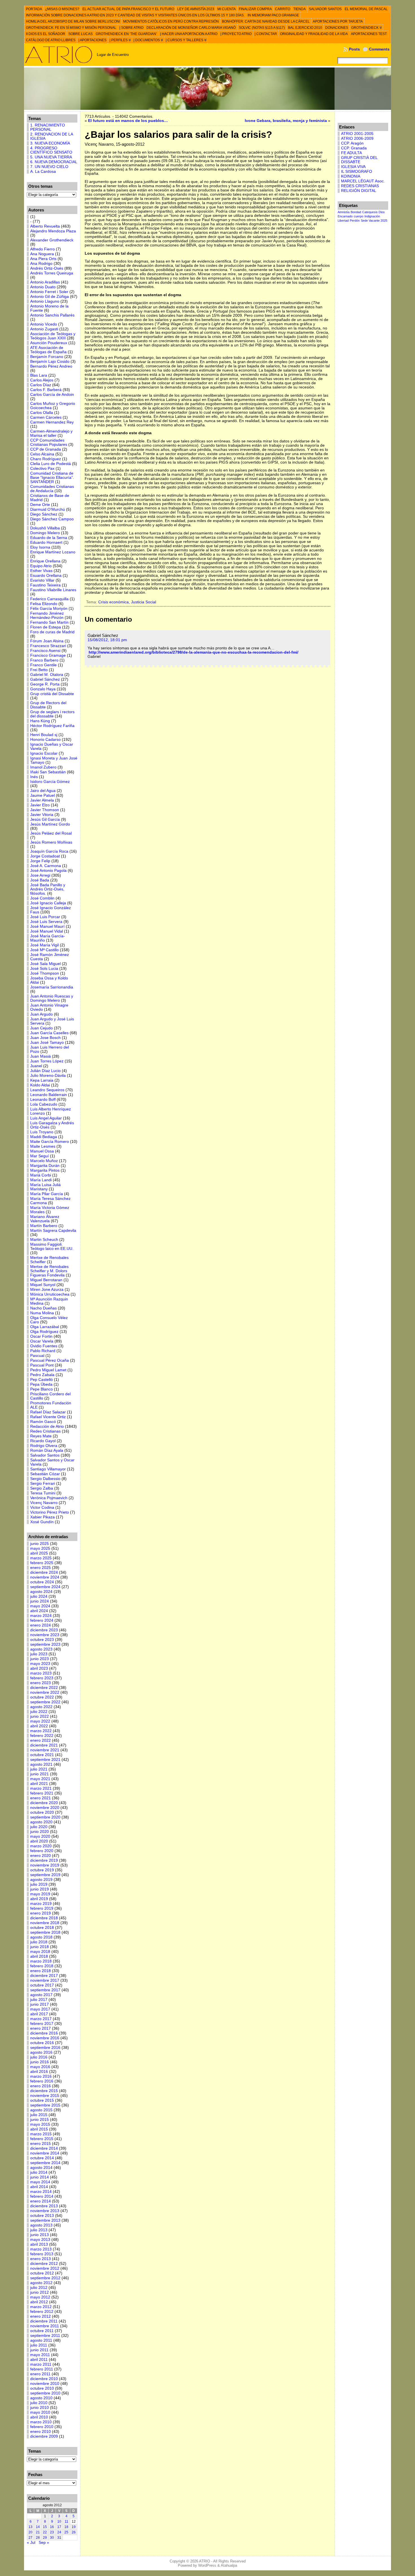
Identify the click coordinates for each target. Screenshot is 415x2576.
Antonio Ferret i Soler (49, 292)
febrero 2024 (42, 1620)
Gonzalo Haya (43, 689)
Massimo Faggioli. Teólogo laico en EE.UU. (52, 1246)
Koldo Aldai (40, 1085)
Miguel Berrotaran (46, 1280)
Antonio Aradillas (45, 282)
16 (52, 2527)
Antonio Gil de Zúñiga (50, 297)
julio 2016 (39, 2057)
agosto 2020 (41, 1822)
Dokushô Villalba (45, 528)
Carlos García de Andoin (52, 395)
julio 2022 (39, 1712)
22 (45, 2532)
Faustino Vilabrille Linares (53, 590)
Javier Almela (42, 800)
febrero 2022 (42, 1736)
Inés (34, 777)
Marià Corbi (41, 1175)
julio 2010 (39, 2403)
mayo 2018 (40, 1952)
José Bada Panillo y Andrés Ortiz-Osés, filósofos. (48, 889)
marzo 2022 (41, 1731)
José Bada (40, 880)
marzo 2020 (41, 1846)
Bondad (356, 212)
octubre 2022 (42, 1697)
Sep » (44, 2543)
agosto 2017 (41, 1995)
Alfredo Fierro (42, 249)
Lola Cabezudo (44, 1104)
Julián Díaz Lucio (45, 1071)
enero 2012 (41, 2316)
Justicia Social (144, 602)
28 (38, 2538)
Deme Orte (40, 505)
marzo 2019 (41, 1904)
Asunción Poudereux (49, 343)
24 (59, 2532)
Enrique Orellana (45, 561)
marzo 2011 (41, 2364)
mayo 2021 (40, 1779)
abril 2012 (39, 2302)
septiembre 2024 (45, 1587)
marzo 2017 (41, 2019)
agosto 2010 (41, 2398)
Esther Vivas (41, 571)
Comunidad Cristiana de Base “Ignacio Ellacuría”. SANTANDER (52, 478)
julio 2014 (39, 2172)
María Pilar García (47, 1194)
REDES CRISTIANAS (360, 186)
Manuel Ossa (42, 1151)
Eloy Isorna (40, 547)
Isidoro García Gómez (50, 782)
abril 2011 (39, 2360)
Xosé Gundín (42, 1522)
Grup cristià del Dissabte (52, 694)
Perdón (355, 221)
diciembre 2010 (44, 2379)
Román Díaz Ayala (47, 1450)
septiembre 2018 (45, 1932)
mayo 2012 (40, 2297)
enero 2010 (41, 2432)
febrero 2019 (42, 1908)
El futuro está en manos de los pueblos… (128, 121)
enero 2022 (41, 1740)
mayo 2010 (40, 2412)
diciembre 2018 (44, 1918)
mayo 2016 (40, 2067)
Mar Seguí (40, 1156)
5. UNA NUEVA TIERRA (51, 157)
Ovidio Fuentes (44, 1346)
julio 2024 (39, 1596)
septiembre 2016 (45, 2048)
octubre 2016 (42, 2043)
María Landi (41, 1180)
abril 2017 (39, 2014)
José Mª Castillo (44, 950)
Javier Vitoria (42, 815)
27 (30, 2538)
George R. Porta (45, 684)
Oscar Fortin (41, 1336)
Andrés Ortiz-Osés (47, 268)
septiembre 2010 (45, 2393)
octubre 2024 (42, 1582)
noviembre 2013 (45, 2211)
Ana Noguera (42, 254)
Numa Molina (42, 1313)
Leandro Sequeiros (47, 1090)
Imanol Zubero (43, 767)
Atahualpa (229, 2565)
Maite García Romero (50, 1142)
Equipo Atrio (41, 566)
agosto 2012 (41, 2283)
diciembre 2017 (44, 1976)
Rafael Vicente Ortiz (48, 1417)
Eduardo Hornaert (46, 543)
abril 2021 (39, 1784)
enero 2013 (41, 2259)
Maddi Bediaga (44, 1137)
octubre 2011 (42, 2331)
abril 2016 (39, 2072)
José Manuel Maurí (47, 926)
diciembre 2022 (44, 1688)
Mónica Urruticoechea (50, 1294)
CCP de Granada (46, 449)
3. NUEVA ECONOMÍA (50, 143)
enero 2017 (41, 2028)
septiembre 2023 (45, 1644)
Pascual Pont (42, 1365)
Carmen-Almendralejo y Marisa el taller (51, 433)
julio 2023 (39, 1654)
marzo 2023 (41, 1673)
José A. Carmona (46, 866)
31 (59, 2538)
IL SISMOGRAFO (357, 172)
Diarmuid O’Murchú (48, 509)
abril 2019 (39, 1899)
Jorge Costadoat (45, 856)
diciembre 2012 (44, 2264)
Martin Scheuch (44, 1240)
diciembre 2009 (44, 2436)
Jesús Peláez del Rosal (51, 833)
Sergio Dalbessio (45, 1479)
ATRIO (205, 2561)
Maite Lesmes (43, 1146)
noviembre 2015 (45, 2096)
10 (59, 2522)
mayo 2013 (40, 2240)
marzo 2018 (41, 1961)
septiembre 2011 (45, 2336)
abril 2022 (39, 1726)
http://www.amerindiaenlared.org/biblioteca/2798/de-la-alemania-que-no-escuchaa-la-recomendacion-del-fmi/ (194, 652)
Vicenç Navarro (44, 1503)
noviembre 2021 (45, 1750)
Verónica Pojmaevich (49, 1498)
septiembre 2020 (45, 1817)
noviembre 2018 (45, 1923)
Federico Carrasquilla (49, 599)
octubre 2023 (42, 1640)
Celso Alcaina (42, 454)
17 (59, 2527)
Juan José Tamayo (47, 1043)
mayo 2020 (40, 1836)
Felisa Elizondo (44, 604)
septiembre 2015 (45, 2105)
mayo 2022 (40, 1721)
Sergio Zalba (42, 1488)
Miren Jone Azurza (47, 1290)
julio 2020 (39, 1827)
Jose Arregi (40, 875)
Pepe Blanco (41, 1389)
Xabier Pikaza (42, 1517)
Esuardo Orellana (46, 576)
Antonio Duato (43, 287)
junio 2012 (40, 2292)
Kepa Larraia (42, 1080)
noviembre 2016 (45, 2038)
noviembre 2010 (45, 2384)
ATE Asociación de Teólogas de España (48, 350)
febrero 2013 (42, 2254)
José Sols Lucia (44, 969)
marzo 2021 (41, 1788)
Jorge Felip (40, 861)
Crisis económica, (115, 602)
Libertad (343, 221)
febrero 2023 (42, 1678)
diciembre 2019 (44, 1860)
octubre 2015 (42, 2100)
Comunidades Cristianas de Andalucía (52, 489)
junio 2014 (40, 2177)
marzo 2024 (41, 1616)
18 (66, 2527)
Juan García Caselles (49, 1033)
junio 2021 (40, 1774)
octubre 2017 (42, 1985)
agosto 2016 (41, 2052)
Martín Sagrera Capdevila (53, 1231)
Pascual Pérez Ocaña (50, 1360)
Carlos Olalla (42, 413)
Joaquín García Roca (49, 851)
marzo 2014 (41, 2192)
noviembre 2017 (45, 1980)
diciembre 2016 (44, 2033)
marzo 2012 (41, 2307)
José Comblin (42, 898)
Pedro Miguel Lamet (48, 1370)
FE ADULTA (351, 153)
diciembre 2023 (44, 1630)
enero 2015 (41, 2144)
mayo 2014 (40, 2182)
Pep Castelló (41, 1380)
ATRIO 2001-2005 (357, 134)
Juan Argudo (41, 1014)
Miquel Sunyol (43, 1285)
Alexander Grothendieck (52, 240)
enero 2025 (41, 1568)
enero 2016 (41, 2086)
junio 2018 (40, 1947)
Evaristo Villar (42, 580)
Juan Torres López (47, 1061)
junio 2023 (40, 1659)
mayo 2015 (40, 2124)
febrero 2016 (42, 2081)
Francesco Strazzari (48, 646)
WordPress (207, 2565)
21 (38, 2532)
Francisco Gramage (48, 655)
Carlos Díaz (41, 385)
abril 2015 (39, 2129)
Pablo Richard (43, 1351)
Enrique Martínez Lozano (53, 552)
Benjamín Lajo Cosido (50, 362)
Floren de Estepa (46, 627)
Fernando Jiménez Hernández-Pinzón (47, 615)
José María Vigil (44, 945)
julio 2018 (39, 1942)
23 (52, 2532)
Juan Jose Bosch (45, 1038)
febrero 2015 (42, 2139)
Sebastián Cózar (45, 1474)
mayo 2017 (40, 2009)
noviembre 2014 (45, 2153)
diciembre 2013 (44, 2206)
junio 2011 (39, 2350)
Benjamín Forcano (47, 357)
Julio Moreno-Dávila (48, 1076)
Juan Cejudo (41, 1028)
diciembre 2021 (44, 1745)
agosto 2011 (41, 2340)
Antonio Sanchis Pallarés (52, 315)
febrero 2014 (42, 2196)
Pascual (37, 1356)
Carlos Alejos (42, 380)
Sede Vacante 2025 (374, 221)
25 (66, 2532)
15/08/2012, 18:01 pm (107, 640)
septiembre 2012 (45, 2278)
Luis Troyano (42, 1132)
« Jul (31, 2543)
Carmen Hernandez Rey (52, 422)
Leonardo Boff (43, 1100)
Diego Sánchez (44, 514)
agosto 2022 (41, 1707)
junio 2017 (40, 2004)
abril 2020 (39, 1841)
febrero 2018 (42, 1966)
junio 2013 (40, 2235)
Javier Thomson (45, 810)
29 (45, 2538)
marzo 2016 (41, 2076)
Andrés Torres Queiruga (52, 273)
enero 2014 (41, 2201)
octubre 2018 (42, 1928)
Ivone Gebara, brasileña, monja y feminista (286, 121)
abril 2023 (39, 1668)
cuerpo (359, 216)
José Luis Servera (46, 922)
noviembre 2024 (45, 1577)
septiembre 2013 (45, 2220)
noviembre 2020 (45, 1808)
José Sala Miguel (45, 964)
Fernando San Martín (49, 622)
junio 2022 (40, 1716)
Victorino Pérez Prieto (50, 1512)
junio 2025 (40, 1544)
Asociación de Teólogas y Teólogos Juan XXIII (53, 336)
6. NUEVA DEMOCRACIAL (54, 162)
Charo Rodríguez (46, 459)
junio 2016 (40, 2062)
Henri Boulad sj (44, 735)
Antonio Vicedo (44, 324)
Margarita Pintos (45, 1170)
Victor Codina (42, 1508)
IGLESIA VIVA (353, 167)
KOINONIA (351, 176)
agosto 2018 (41, 1937)
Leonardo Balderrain (49, 1095)
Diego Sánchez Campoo (52, 519)
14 (38, 2527)
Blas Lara (39, 375)
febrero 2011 (42, 2369)
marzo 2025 (41, 1558)
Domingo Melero (45, 533)
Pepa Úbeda (41, 1384)
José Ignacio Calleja (48, 903)
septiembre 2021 (45, 1760)
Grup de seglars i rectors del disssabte (52, 714)
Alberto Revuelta (45, 226)
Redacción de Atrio (47, 1426)
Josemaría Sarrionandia (52, 987)
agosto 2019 (41, 1880)
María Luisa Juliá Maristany (45, 1187)
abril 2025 (39, 1553)
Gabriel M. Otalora (47, 675)
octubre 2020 (42, 1812)
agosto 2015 (41, 2110)
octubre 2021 (42, 1755)
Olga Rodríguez (44, 1332)
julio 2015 (39, 2115)
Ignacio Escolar (44, 753)
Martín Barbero (44, 1226)
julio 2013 (39, 2230)
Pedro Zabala (42, 1375)
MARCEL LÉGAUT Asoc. (363, 181)
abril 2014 (39, 2187)
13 (30, 2527)
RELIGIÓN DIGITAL (359, 191)
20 (30, 2532)
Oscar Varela (42, 1341)
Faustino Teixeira (45, 585)
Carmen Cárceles (46, 417)
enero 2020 (41, 1856)
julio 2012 (39, 2288)
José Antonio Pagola (48, 871)
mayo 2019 (40, 1894)
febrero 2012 (42, 2312)
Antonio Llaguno (45, 301)
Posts (354, 49)
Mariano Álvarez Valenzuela (45, 1219)
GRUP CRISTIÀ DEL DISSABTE (359, 160)
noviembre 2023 (45, 1635)
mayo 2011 (40, 2355)
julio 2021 (39, 1769)
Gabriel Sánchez (45, 679)
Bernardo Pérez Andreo (51, 366)
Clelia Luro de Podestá (51, 464)
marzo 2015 (41, 2134)
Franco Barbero (44, 660)
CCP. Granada (354, 148)
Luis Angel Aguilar (46, 1118)
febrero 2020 (42, 1851)
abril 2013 (39, 2244)
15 (45, 2527)
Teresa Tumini (43, 1493)
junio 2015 (40, 2120)
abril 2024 (39, 1611)
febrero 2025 (42, 1563)
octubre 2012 (42, 2273)
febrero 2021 (42, 1793)
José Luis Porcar (45, 917)
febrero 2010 (42, 2427)
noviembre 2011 (45, 2326)
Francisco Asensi (45, 651)
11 (66, 2522)
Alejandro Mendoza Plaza (53, 231)
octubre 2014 (42, 2158)
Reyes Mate (41, 1436)
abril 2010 (39, 2417)
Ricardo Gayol (43, 1441)
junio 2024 (40, 1601)
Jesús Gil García (45, 819)
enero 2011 (40, 2374)
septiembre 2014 (45, 2163)
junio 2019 (40, 1889)
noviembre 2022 (45, 1692)
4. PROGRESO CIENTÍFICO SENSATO (51, 150)
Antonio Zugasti (44, 329)
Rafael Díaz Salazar (48, 1412)
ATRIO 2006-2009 (357, 138)
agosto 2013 (41, 2225)
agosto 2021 (41, 1764)
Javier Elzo (40, 805)
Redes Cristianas (45, 1431)
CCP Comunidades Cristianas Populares (49, 442)
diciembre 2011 (44, 2321)
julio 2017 (39, 2000)
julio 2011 (39, 2345)
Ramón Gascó (43, 1422)
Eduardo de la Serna (49, 538)
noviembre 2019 (45, 1865)
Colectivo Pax (42, 469)
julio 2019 (39, 1884)
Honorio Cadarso (45, 740)
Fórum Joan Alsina (47, 641)
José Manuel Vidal (47, 931)
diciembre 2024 (44, 1572)
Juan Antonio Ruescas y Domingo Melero (52, 998)
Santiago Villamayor (48, 1469)
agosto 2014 (41, 2168)
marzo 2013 (41, 2249)
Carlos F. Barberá (46, 390)
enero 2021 (41, 1798)
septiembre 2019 (45, 1875)
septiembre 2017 (45, 1990)
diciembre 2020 (44, 1803)
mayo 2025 (40, 1548)
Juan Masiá (41, 1056)
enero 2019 (41, 1913)
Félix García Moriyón (49, 609)
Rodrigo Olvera (44, 1446)
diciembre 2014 (44, 2148)
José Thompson (45, 973)
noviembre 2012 (45, 2268)
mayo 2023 (40, 1664)
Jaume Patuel (42, 795)
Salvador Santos (45, 1455)
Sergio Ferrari (43, 1484)
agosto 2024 (41, 1592)
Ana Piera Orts (43, 259)
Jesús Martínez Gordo (50, 824)
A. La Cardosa (43, 172)
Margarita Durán (45, 1166)
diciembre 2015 (44, 2091)
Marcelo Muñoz (44, 1161)
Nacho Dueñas (43, 1308)
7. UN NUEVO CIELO (49, 167)
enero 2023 (41, 1683)
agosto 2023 (41, 1649)
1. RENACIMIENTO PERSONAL (48, 127)
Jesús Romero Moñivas (51, 842)
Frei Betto (39, 670)
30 (52, 2538)
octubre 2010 (42, 2388)
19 (74, 2527)
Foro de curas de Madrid (52, 632)
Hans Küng (40, 721)
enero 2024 (41, 1625)
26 (74, 2532)
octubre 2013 (42, 2216)
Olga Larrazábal (45, 1327)
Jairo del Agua (43, 791)
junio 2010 (40, 2408)
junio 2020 (40, 1832)
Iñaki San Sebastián (48, 772)
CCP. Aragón (352, 143)
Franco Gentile (43, 665)
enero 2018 (41, 1971)
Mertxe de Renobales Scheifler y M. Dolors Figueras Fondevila (49, 1271)
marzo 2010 (41, 2422)
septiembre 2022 (45, 1702)
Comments (379, 49)
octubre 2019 (42, 1870)
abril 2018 (39, 1956)
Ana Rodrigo (41, 264)
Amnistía (344, 212)
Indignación (372, 216)
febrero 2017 (42, 2024)
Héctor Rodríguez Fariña (52, 726)
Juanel (36, 1066)
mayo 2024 (40, 1606)
